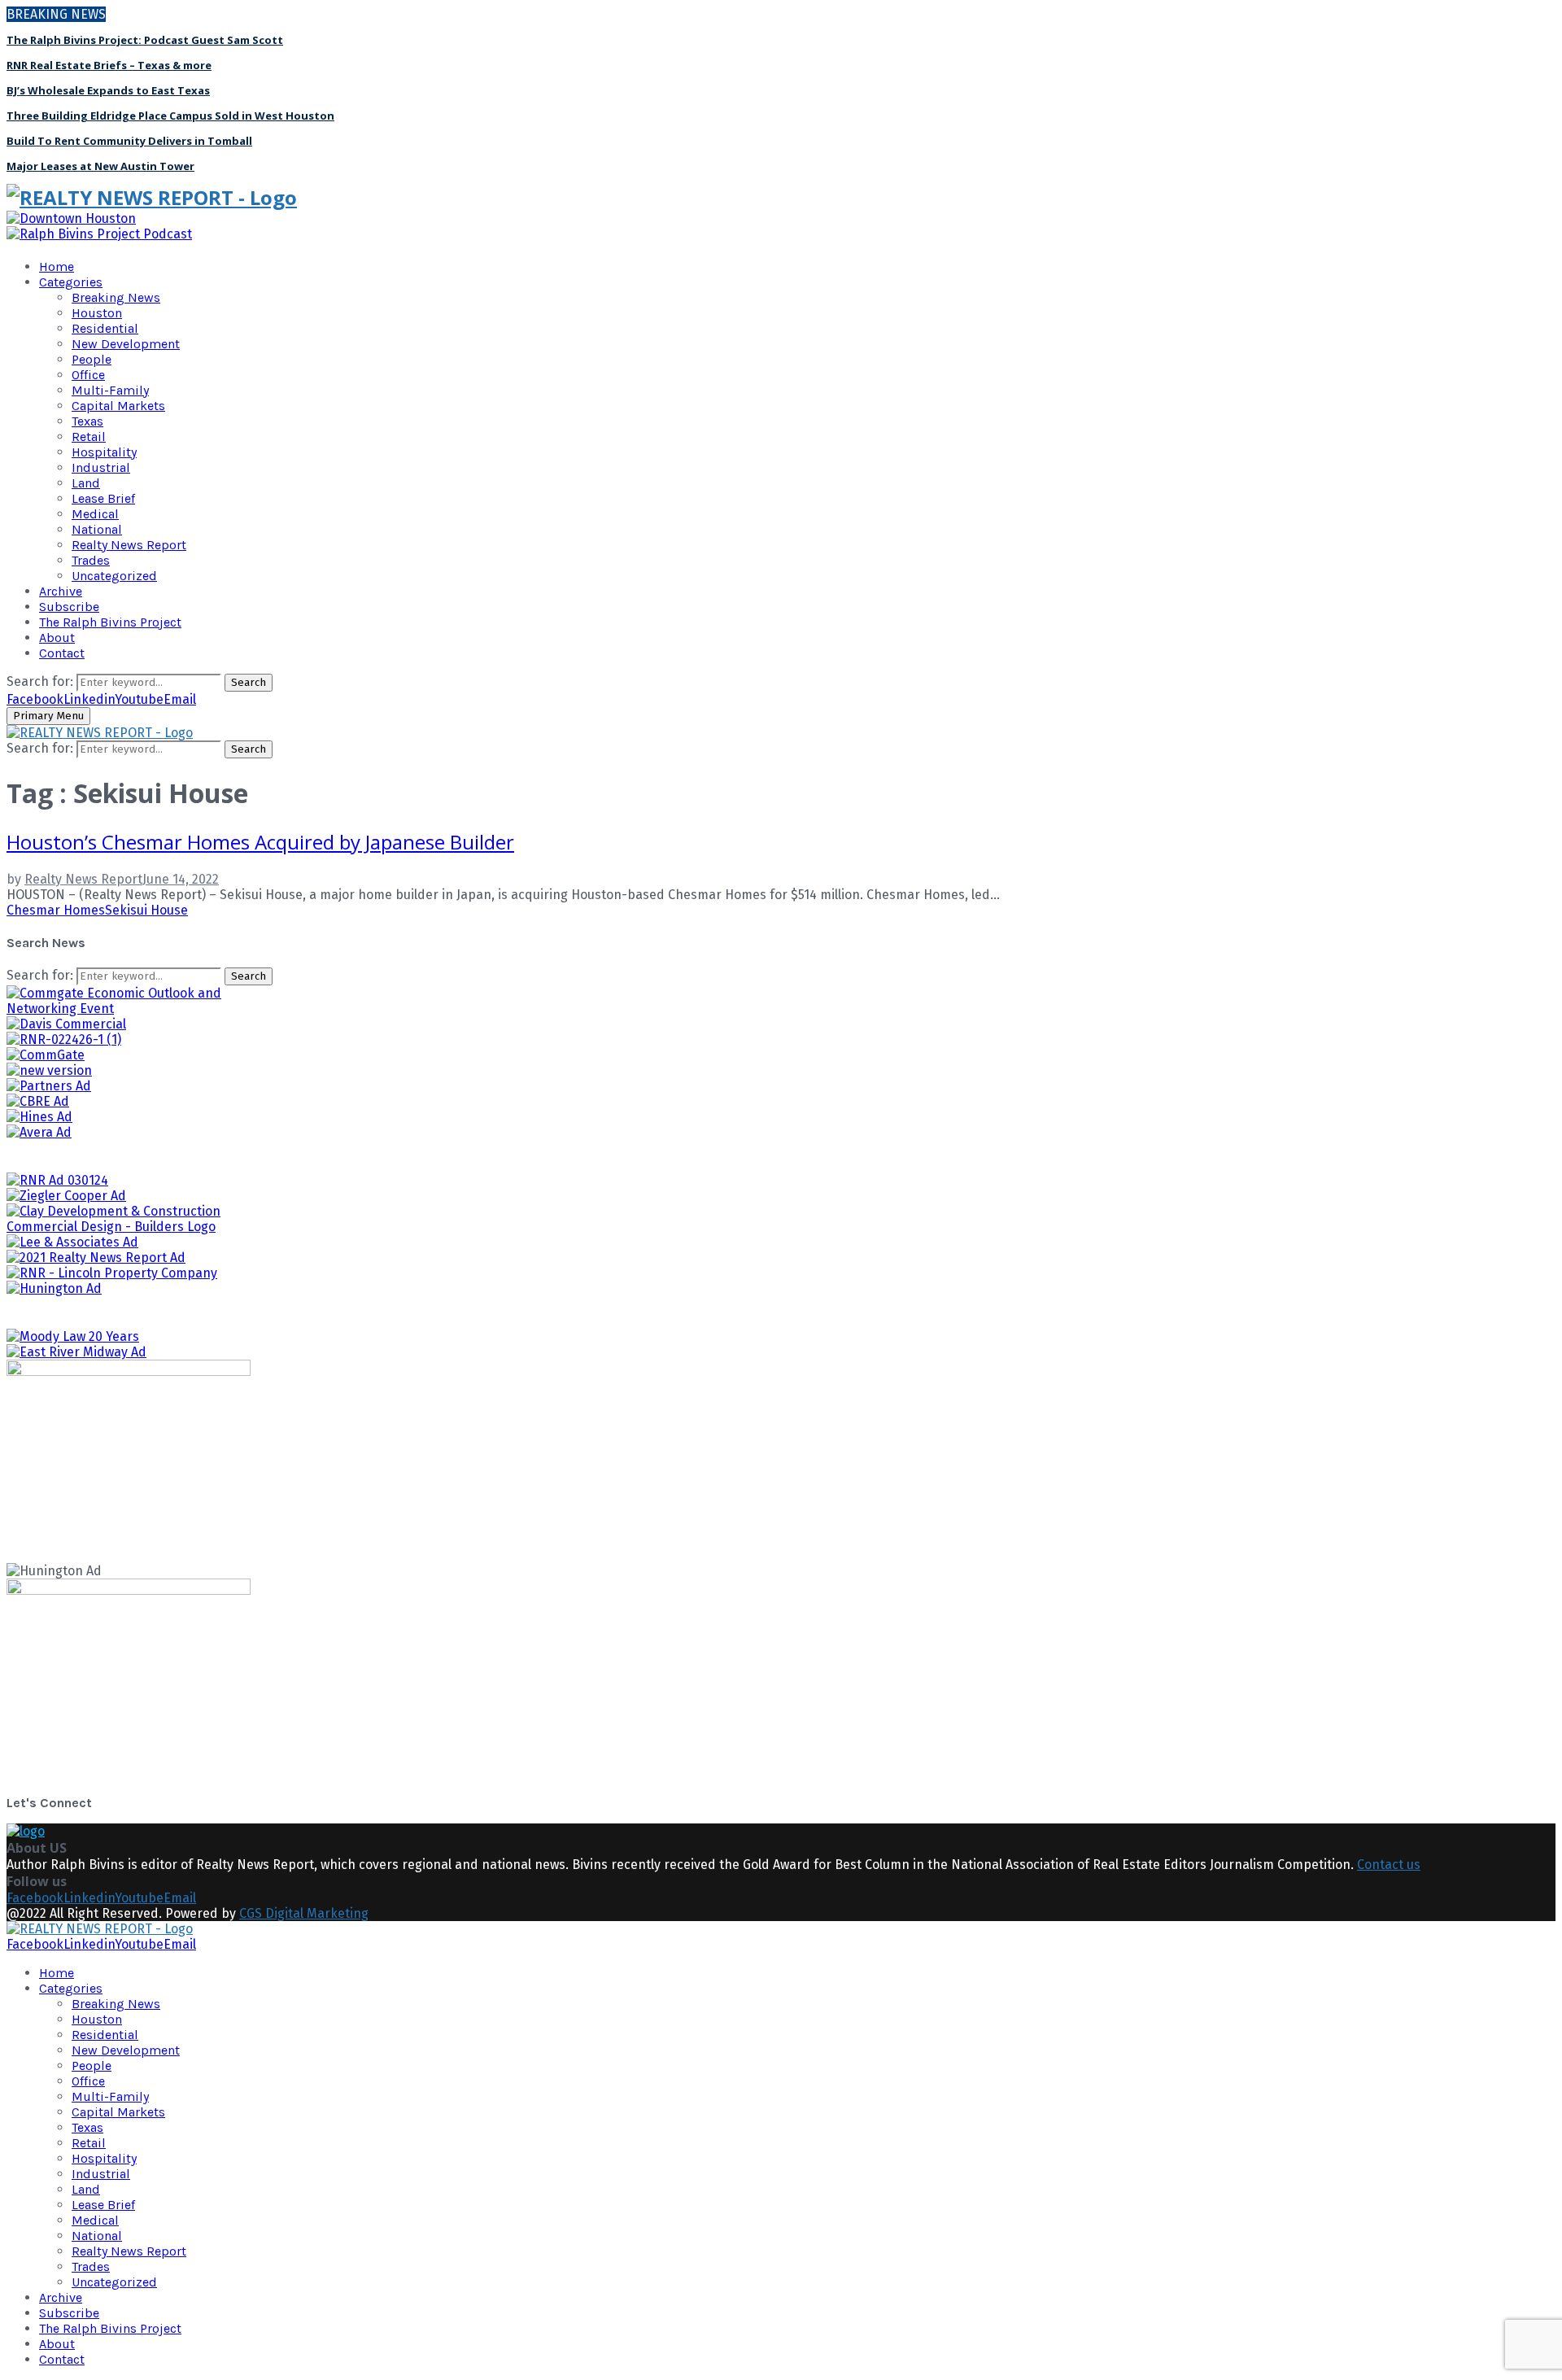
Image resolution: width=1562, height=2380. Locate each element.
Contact (62, 653)
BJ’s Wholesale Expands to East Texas (108, 90)
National (97, 529)
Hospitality (104, 452)
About (57, 638)
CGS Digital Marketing (304, 1913)
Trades (91, 560)
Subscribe (69, 607)
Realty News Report (129, 545)
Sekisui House (146, 910)
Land (86, 483)
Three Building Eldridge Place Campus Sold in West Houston (170, 116)
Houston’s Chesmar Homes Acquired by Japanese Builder (260, 842)
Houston (97, 313)
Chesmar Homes (56, 910)
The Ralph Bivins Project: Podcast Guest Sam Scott (145, 40)
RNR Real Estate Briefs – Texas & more (109, 65)
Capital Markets (118, 406)
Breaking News (116, 297)
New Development (126, 344)
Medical (95, 514)
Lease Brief (103, 498)
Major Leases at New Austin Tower (100, 166)
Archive (61, 591)
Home (57, 266)
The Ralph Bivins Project (110, 622)
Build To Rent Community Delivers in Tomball (129, 141)
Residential (105, 328)
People (92, 359)
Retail (89, 437)
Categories (71, 282)
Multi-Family (110, 390)
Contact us (1389, 1865)
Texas (87, 421)
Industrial (101, 467)
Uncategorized (114, 576)
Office (88, 375)
